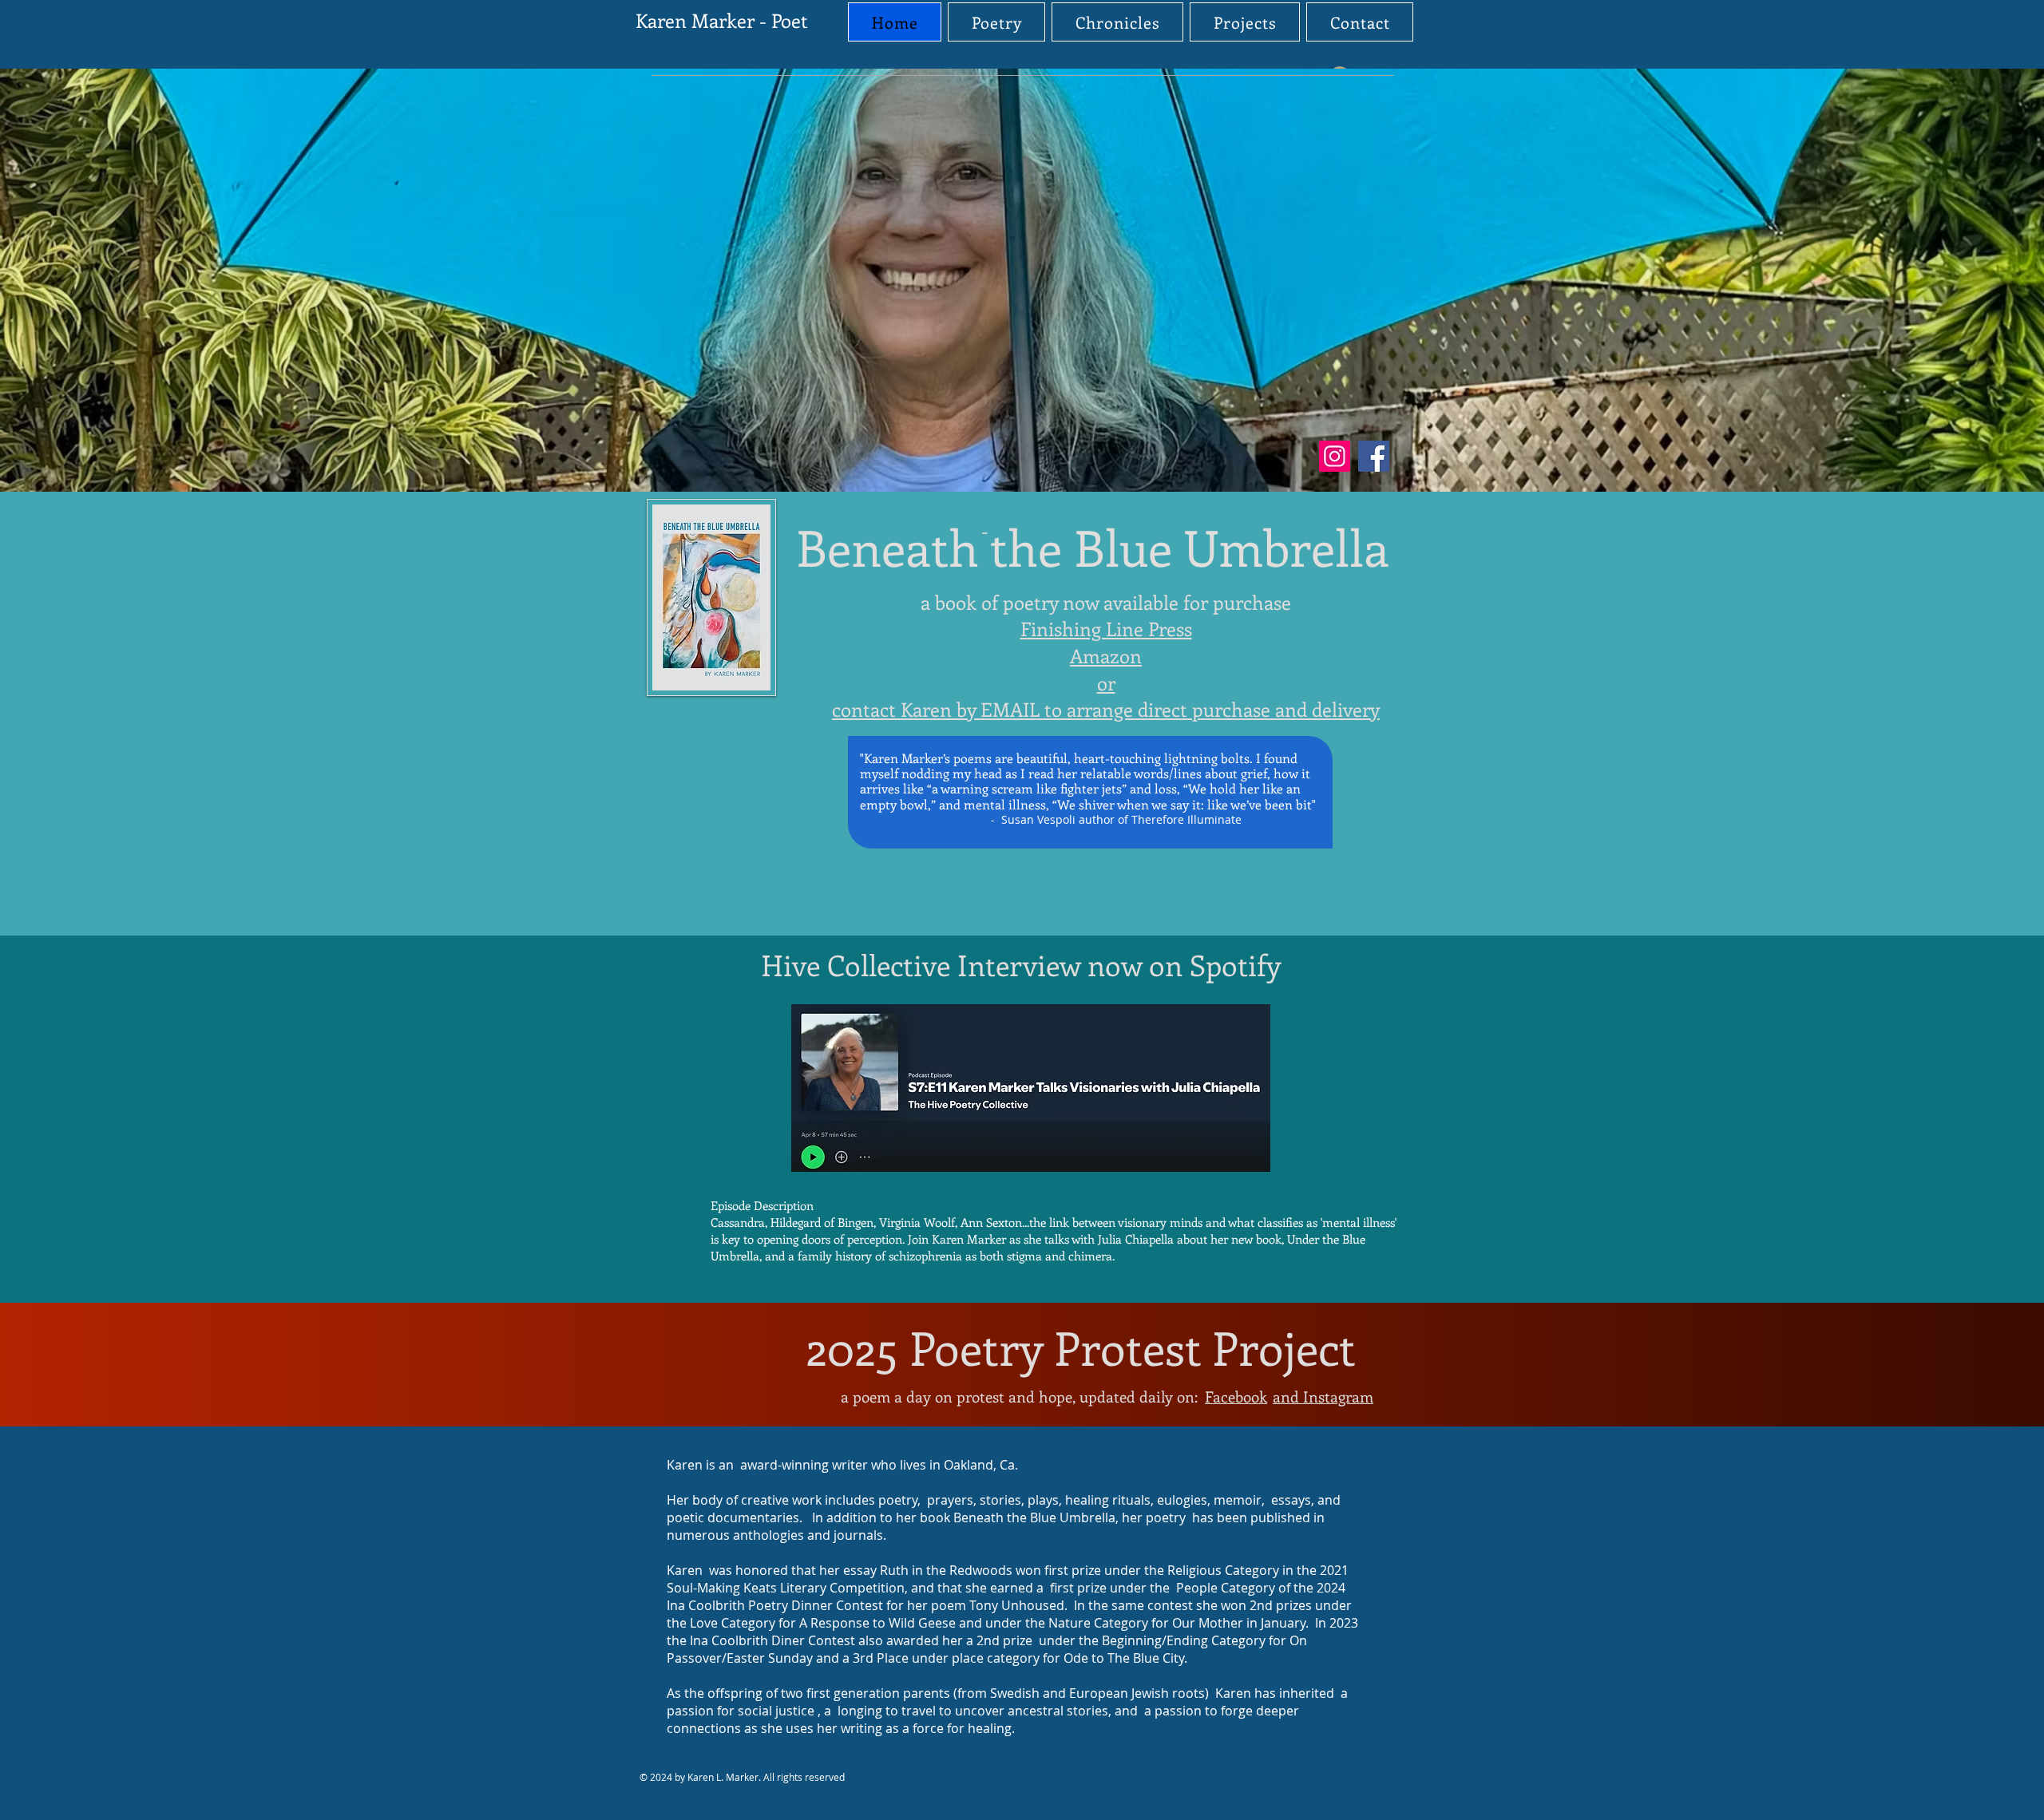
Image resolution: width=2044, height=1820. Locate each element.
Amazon (1106, 655)
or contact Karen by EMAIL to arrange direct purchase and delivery (1106, 696)
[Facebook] (1374, 456)
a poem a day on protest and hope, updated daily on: (1019, 1397)
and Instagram (1323, 1397)
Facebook (1236, 1397)
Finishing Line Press (1106, 628)
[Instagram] (1335, 456)
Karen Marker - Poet (722, 20)
